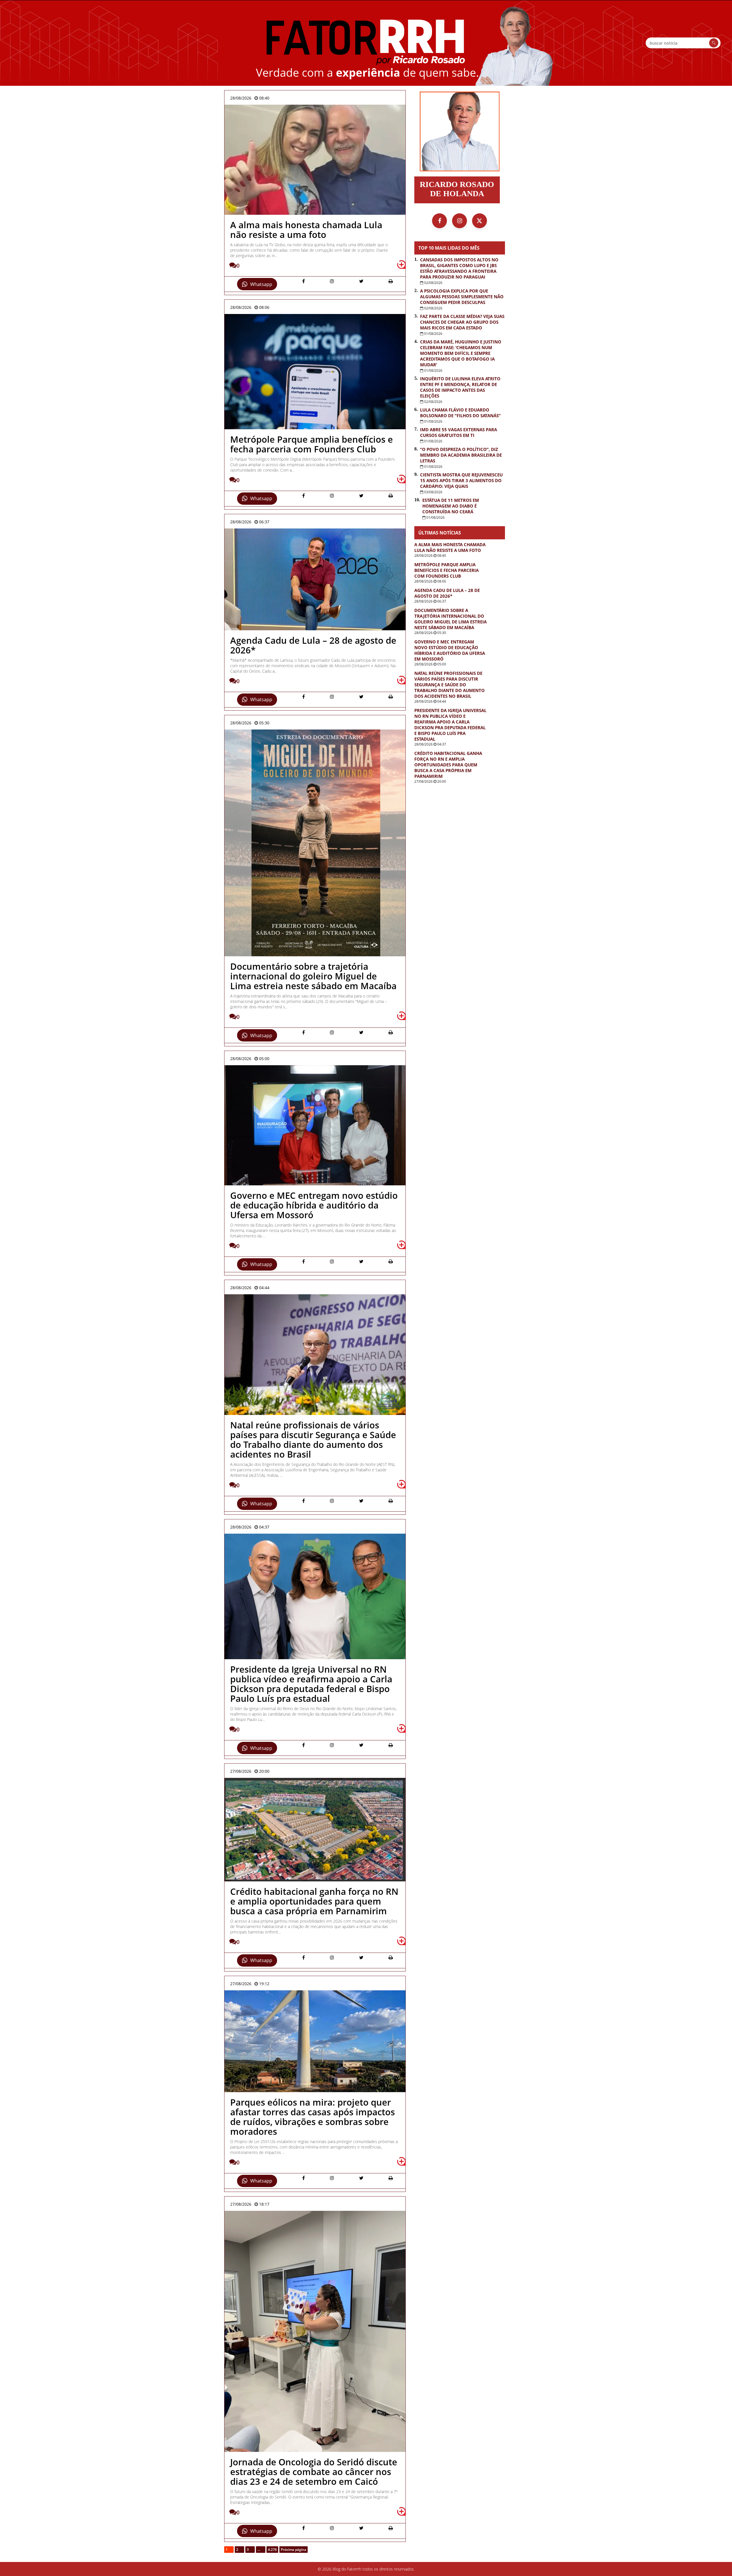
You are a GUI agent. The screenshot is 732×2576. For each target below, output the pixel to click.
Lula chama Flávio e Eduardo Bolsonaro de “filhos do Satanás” (460, 413)
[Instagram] (460, 221)
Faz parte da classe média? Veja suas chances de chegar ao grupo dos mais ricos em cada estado (462, 322)
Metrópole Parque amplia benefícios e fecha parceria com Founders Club (446, 570)
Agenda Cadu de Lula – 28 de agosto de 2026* (447, 593)
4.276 (272, 2550)
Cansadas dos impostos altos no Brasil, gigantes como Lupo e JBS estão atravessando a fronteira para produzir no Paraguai (459, 268)
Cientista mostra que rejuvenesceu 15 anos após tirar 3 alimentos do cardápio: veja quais (461, 480)
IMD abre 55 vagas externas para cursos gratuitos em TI (459, 432)
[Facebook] (439, 221)
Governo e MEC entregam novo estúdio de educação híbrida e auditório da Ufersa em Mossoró (450, 650)
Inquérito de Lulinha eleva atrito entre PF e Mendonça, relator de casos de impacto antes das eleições (460, 387)
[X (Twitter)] (480, 221)
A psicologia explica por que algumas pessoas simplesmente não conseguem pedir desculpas (462, 297)
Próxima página (294, 2550)
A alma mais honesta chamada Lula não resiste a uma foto (450, 547)
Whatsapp (261, 284)
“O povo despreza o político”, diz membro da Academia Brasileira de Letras (461, 455)
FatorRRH (366, 43)
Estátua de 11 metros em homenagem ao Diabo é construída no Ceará (451, 506)
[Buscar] (714, 43)
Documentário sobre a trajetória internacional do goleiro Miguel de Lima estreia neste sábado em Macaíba (450, 619)
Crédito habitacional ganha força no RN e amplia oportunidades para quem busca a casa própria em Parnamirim (448, 765)
